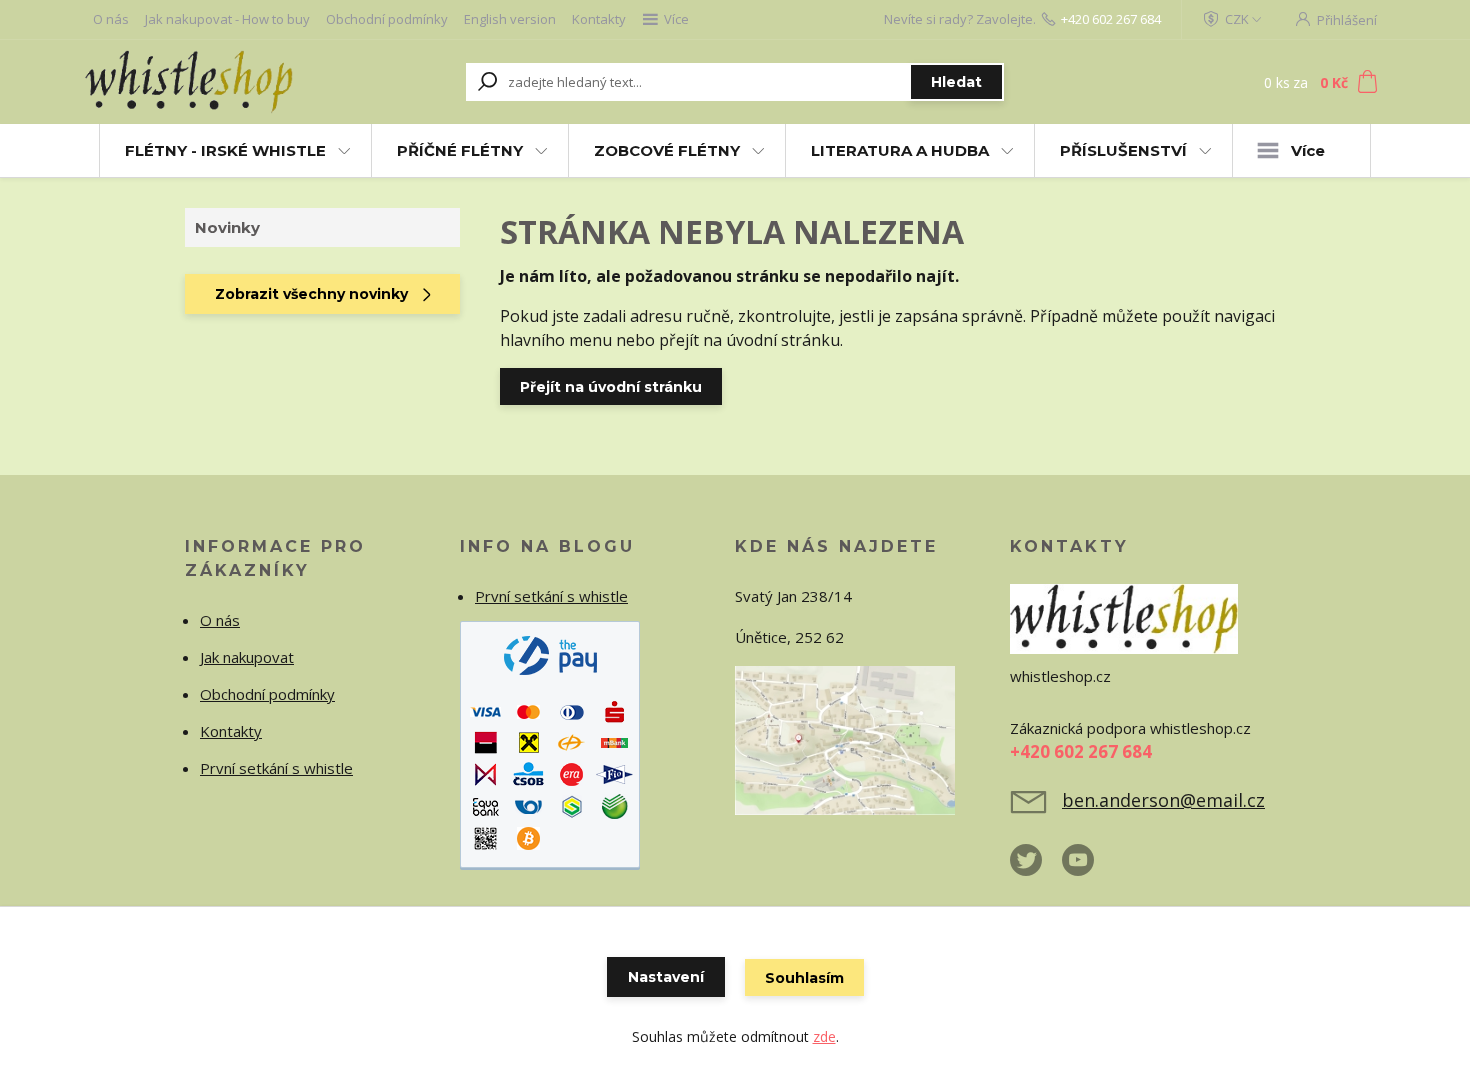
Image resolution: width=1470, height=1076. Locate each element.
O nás (111, 19)
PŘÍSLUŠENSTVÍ (1123, 150)
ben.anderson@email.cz (1163, 800)
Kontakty (599, 19)
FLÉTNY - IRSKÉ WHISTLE (225, 150)
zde (824, 1036)
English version (510, 19)
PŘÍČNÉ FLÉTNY (460, 150)
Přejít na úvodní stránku (611, 387)
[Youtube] (1088, 868)
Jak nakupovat (247, 657)
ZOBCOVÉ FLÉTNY (667, 150)
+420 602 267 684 (1111, 19)
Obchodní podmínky (387, 19)
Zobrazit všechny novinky (311, 294)
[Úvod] (207, 82)
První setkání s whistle (276, 768)
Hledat (956, 82)
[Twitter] (1036, 868)
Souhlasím (804, 978)
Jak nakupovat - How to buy (227, 19)
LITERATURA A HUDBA (900, 150)
